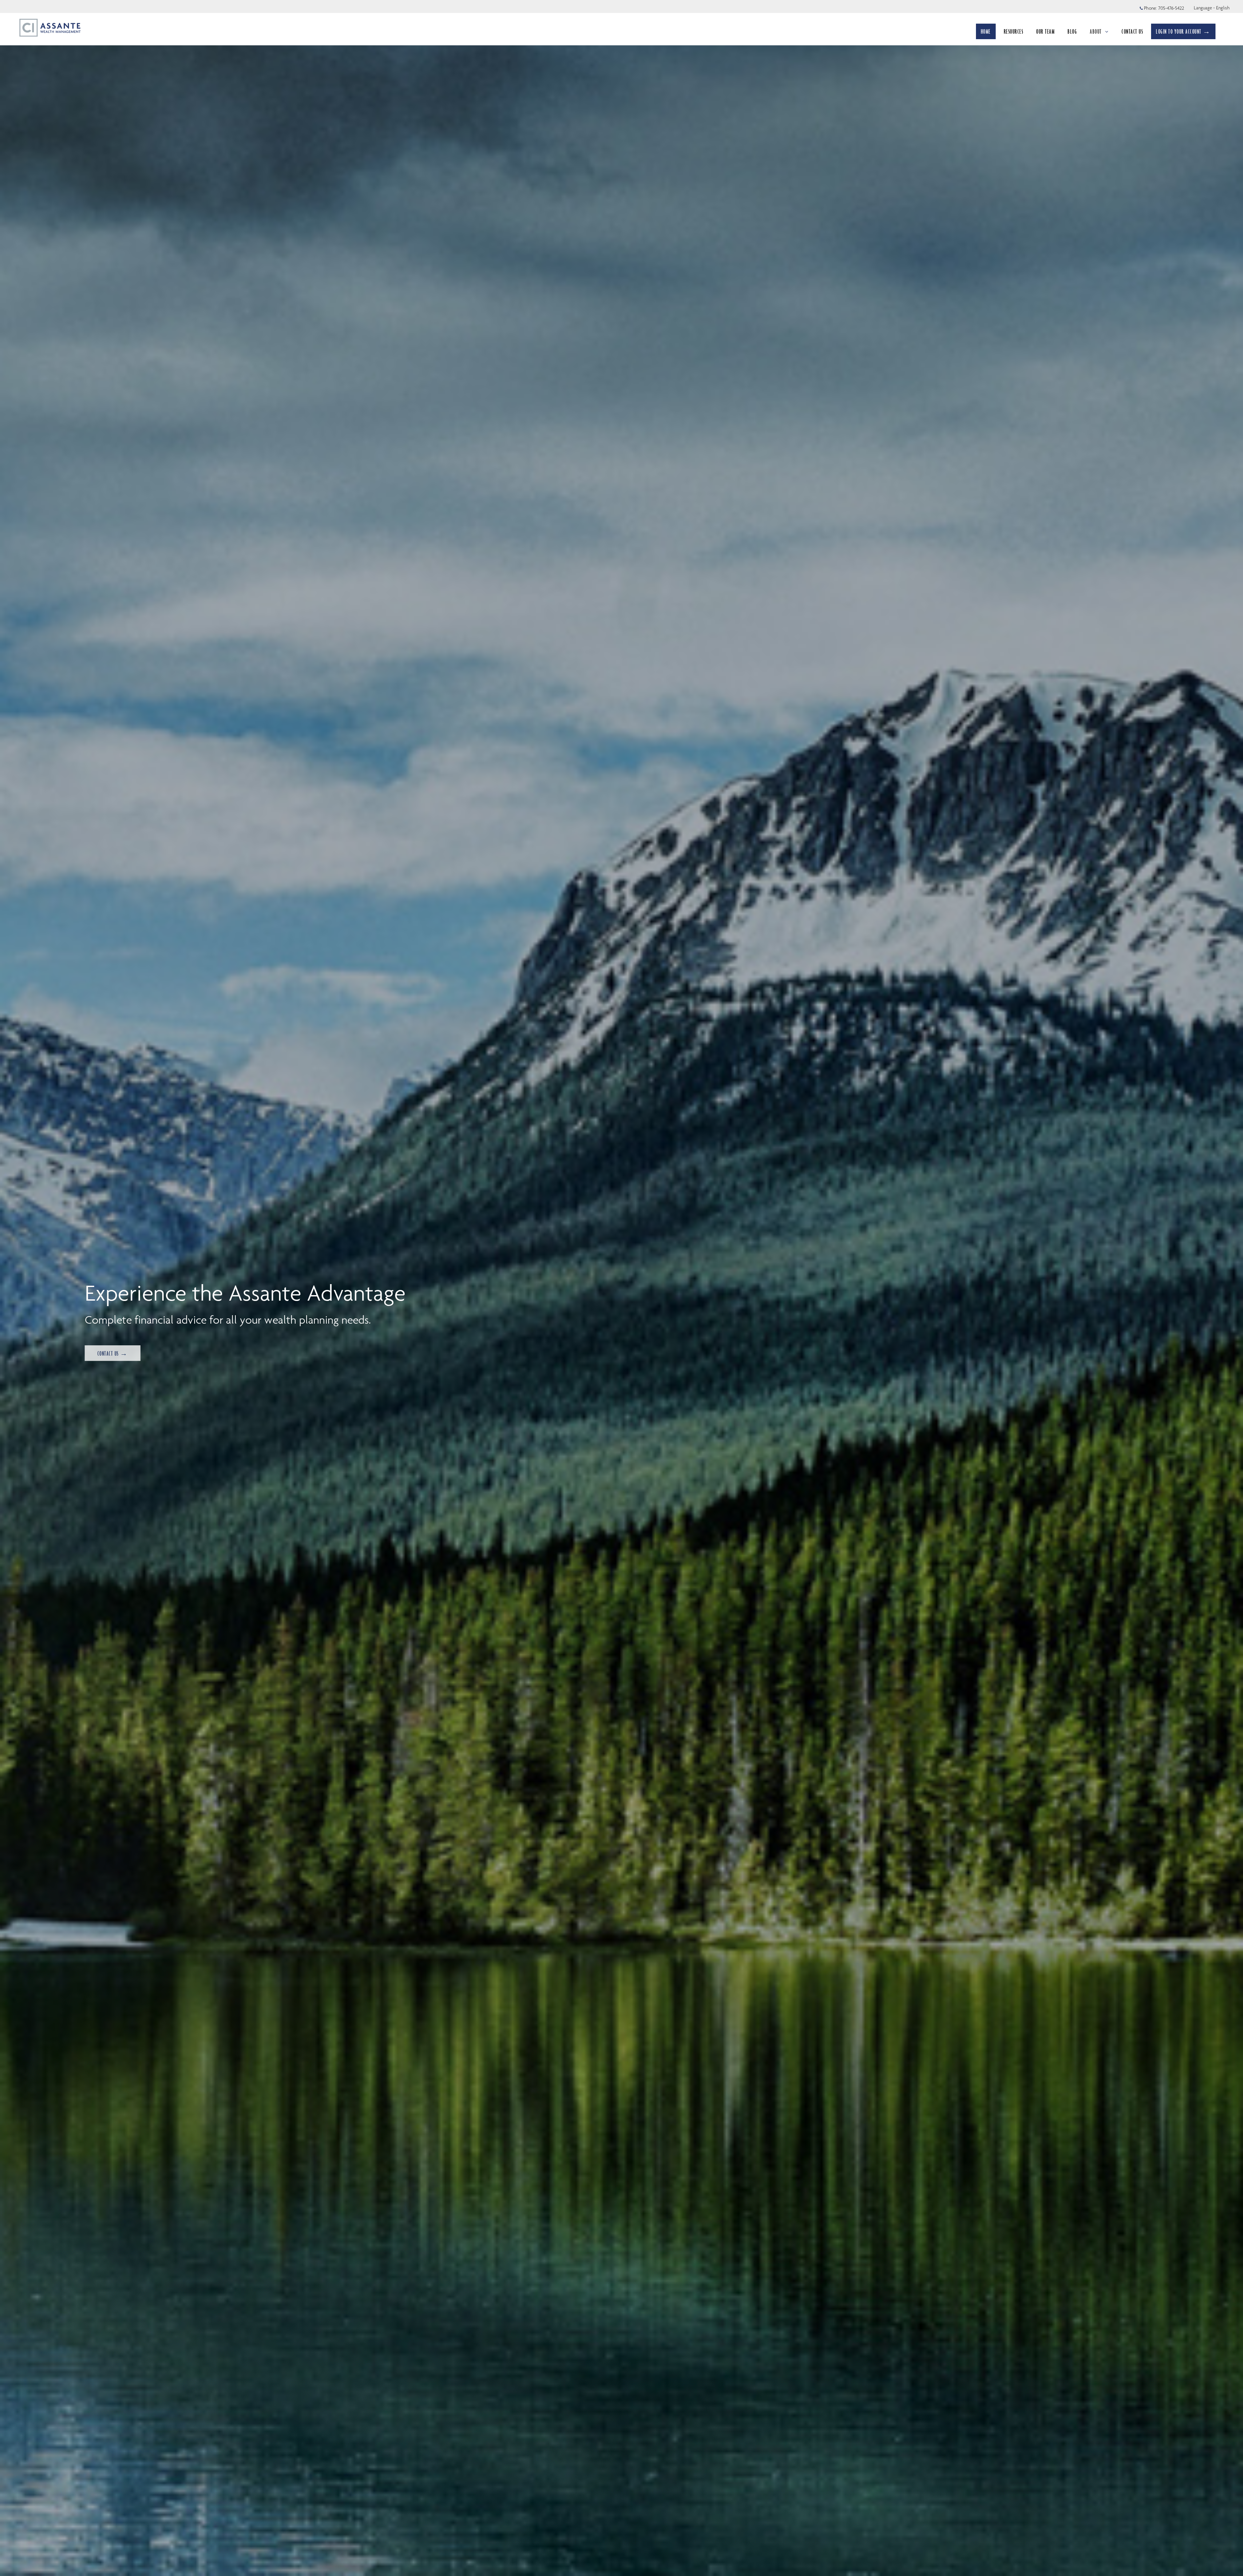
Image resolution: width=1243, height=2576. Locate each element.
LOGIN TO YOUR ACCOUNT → (1183, 31)
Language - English (1212, 8)
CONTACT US (1132, 31)
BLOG (1072, 31)
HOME (986, 31)
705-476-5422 (1171, 8)
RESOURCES (1014, 31)
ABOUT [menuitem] (1099, 33)
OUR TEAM (1045, 31)
